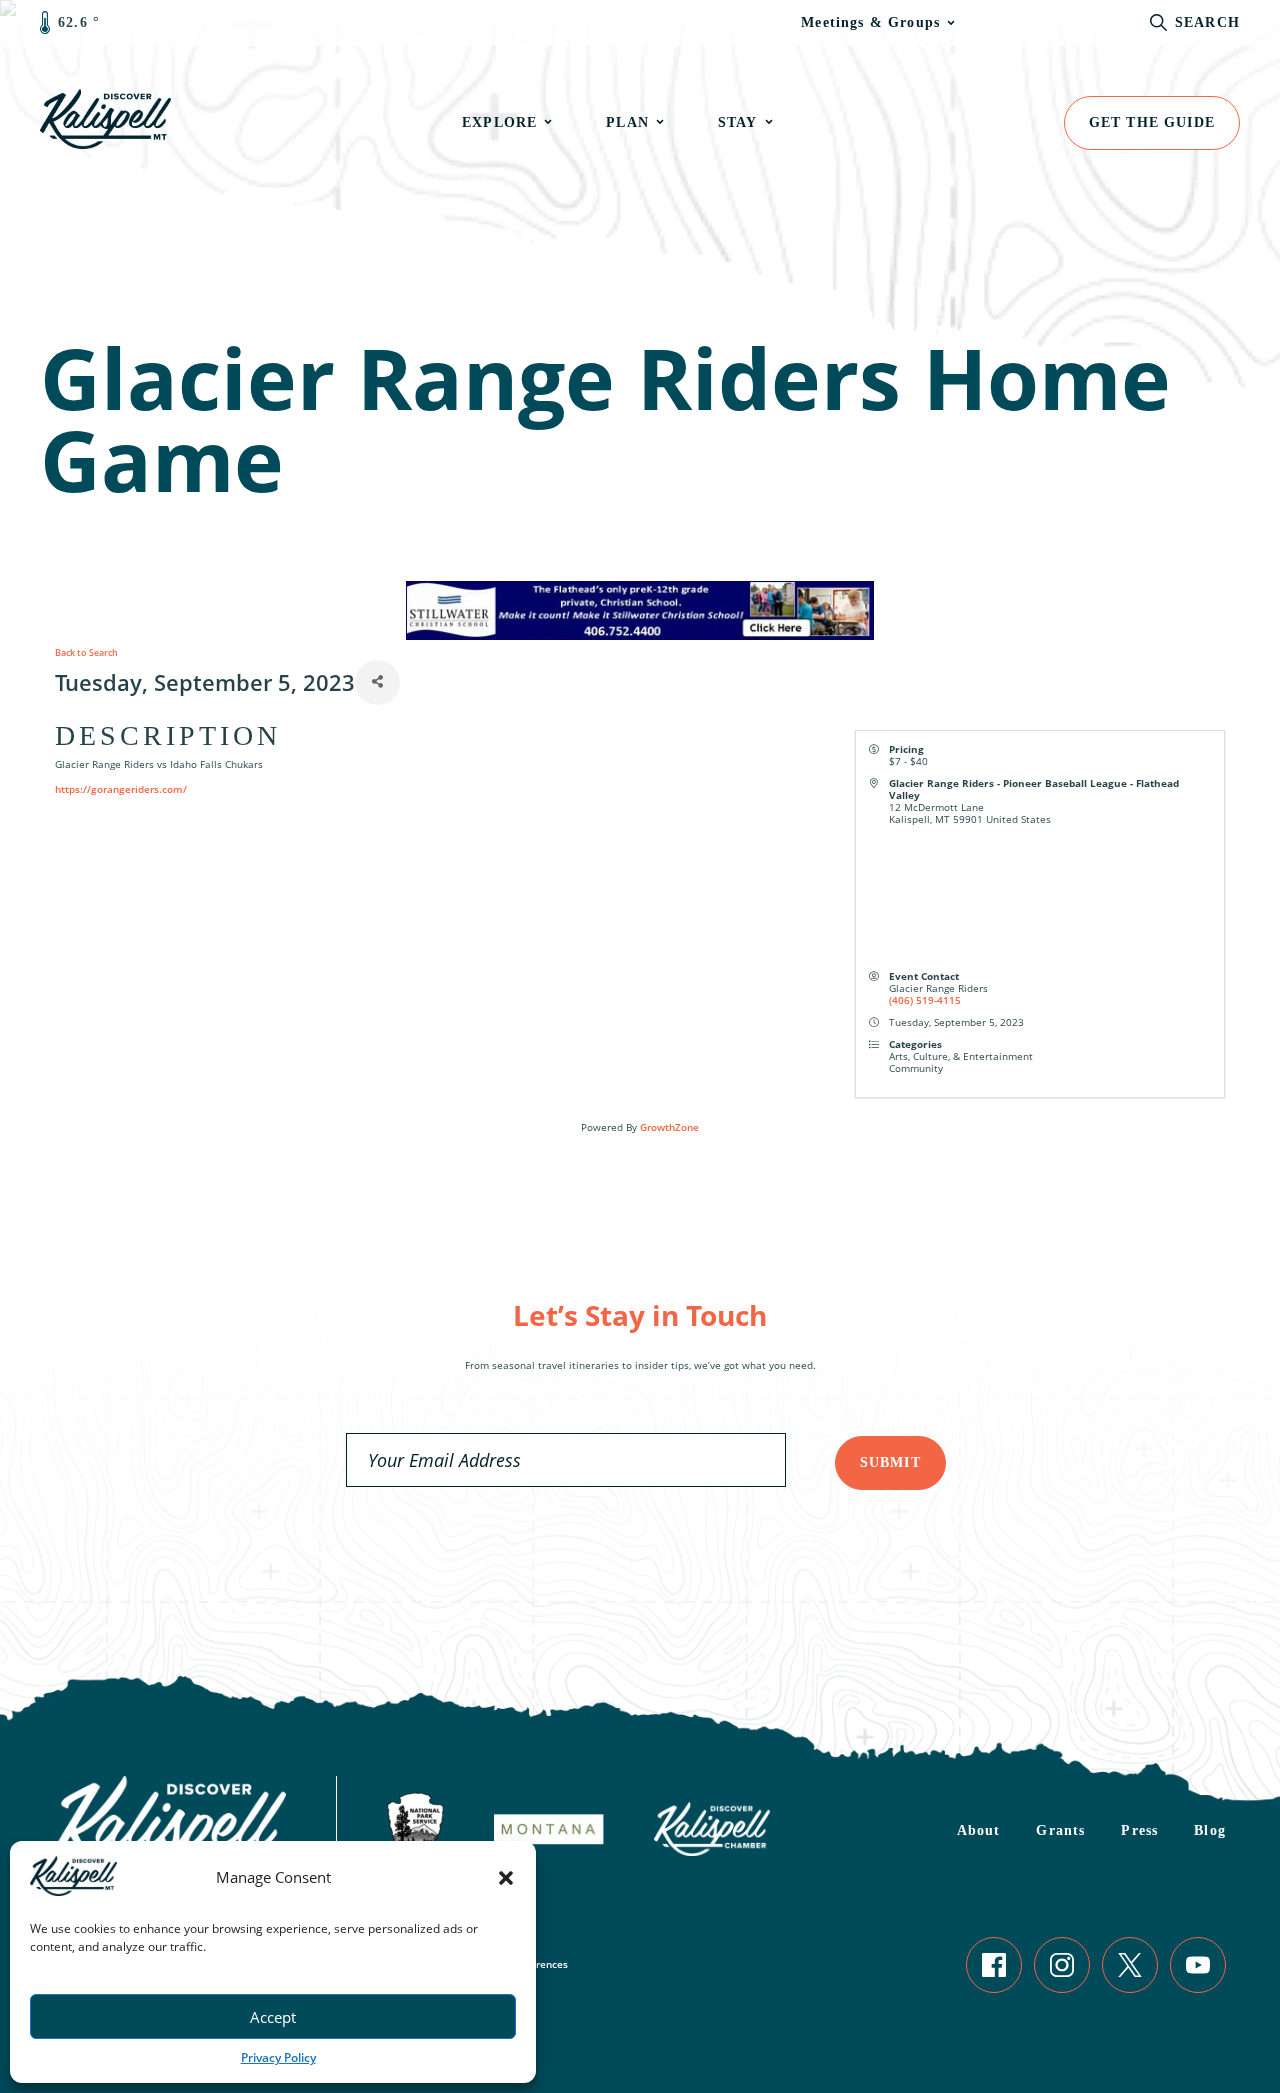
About (979, 1830)
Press (1139, 1830)
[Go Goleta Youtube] (1198, 1965)
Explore (499, 122)
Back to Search (86, 652)
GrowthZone (669, 1127)
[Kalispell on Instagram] (1062, 1965)
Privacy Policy (278, 2057)
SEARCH (1207, 22)
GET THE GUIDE (1152, 122)
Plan (627, 122)
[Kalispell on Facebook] (994, 1965)
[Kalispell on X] (1130, 1965)
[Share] (377, 682)
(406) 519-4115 (925, 1000)
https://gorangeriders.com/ (121, 789)
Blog (1210, 1830)
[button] (506, 1878)
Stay (738, 122)
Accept (273, 2017)
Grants (1060, 1830)
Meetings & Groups (870, 22)
